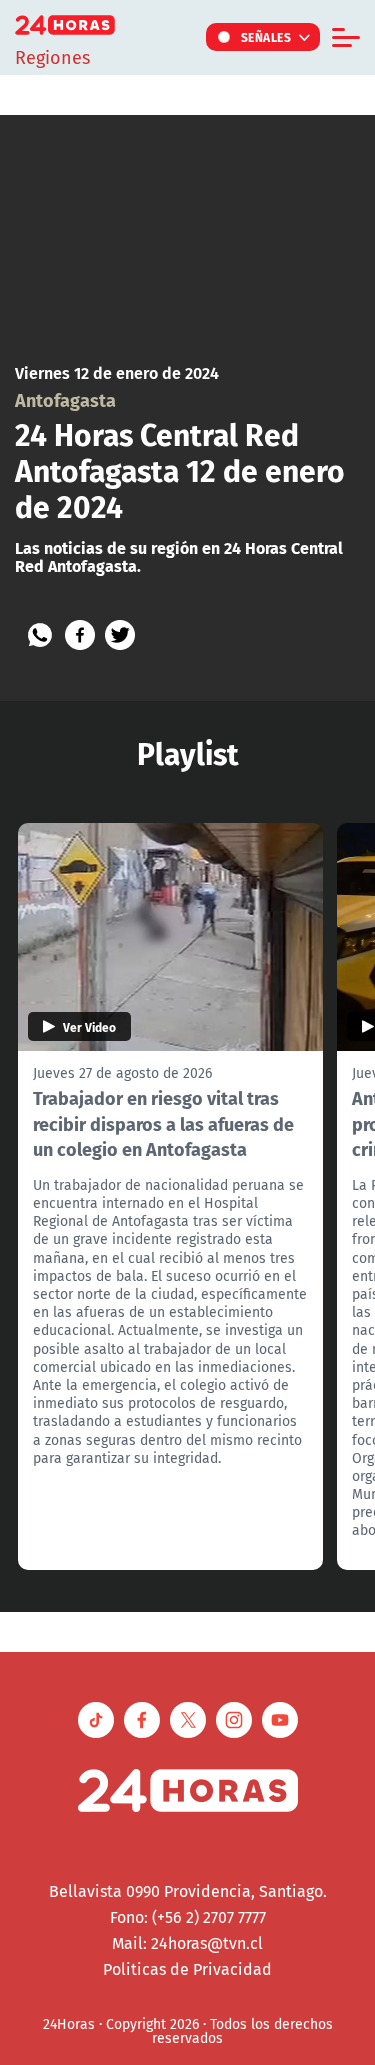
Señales (266, 37)
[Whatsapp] (40, 635)
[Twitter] (120, 635)
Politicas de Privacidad (187, 1969)
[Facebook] (80, 635)
